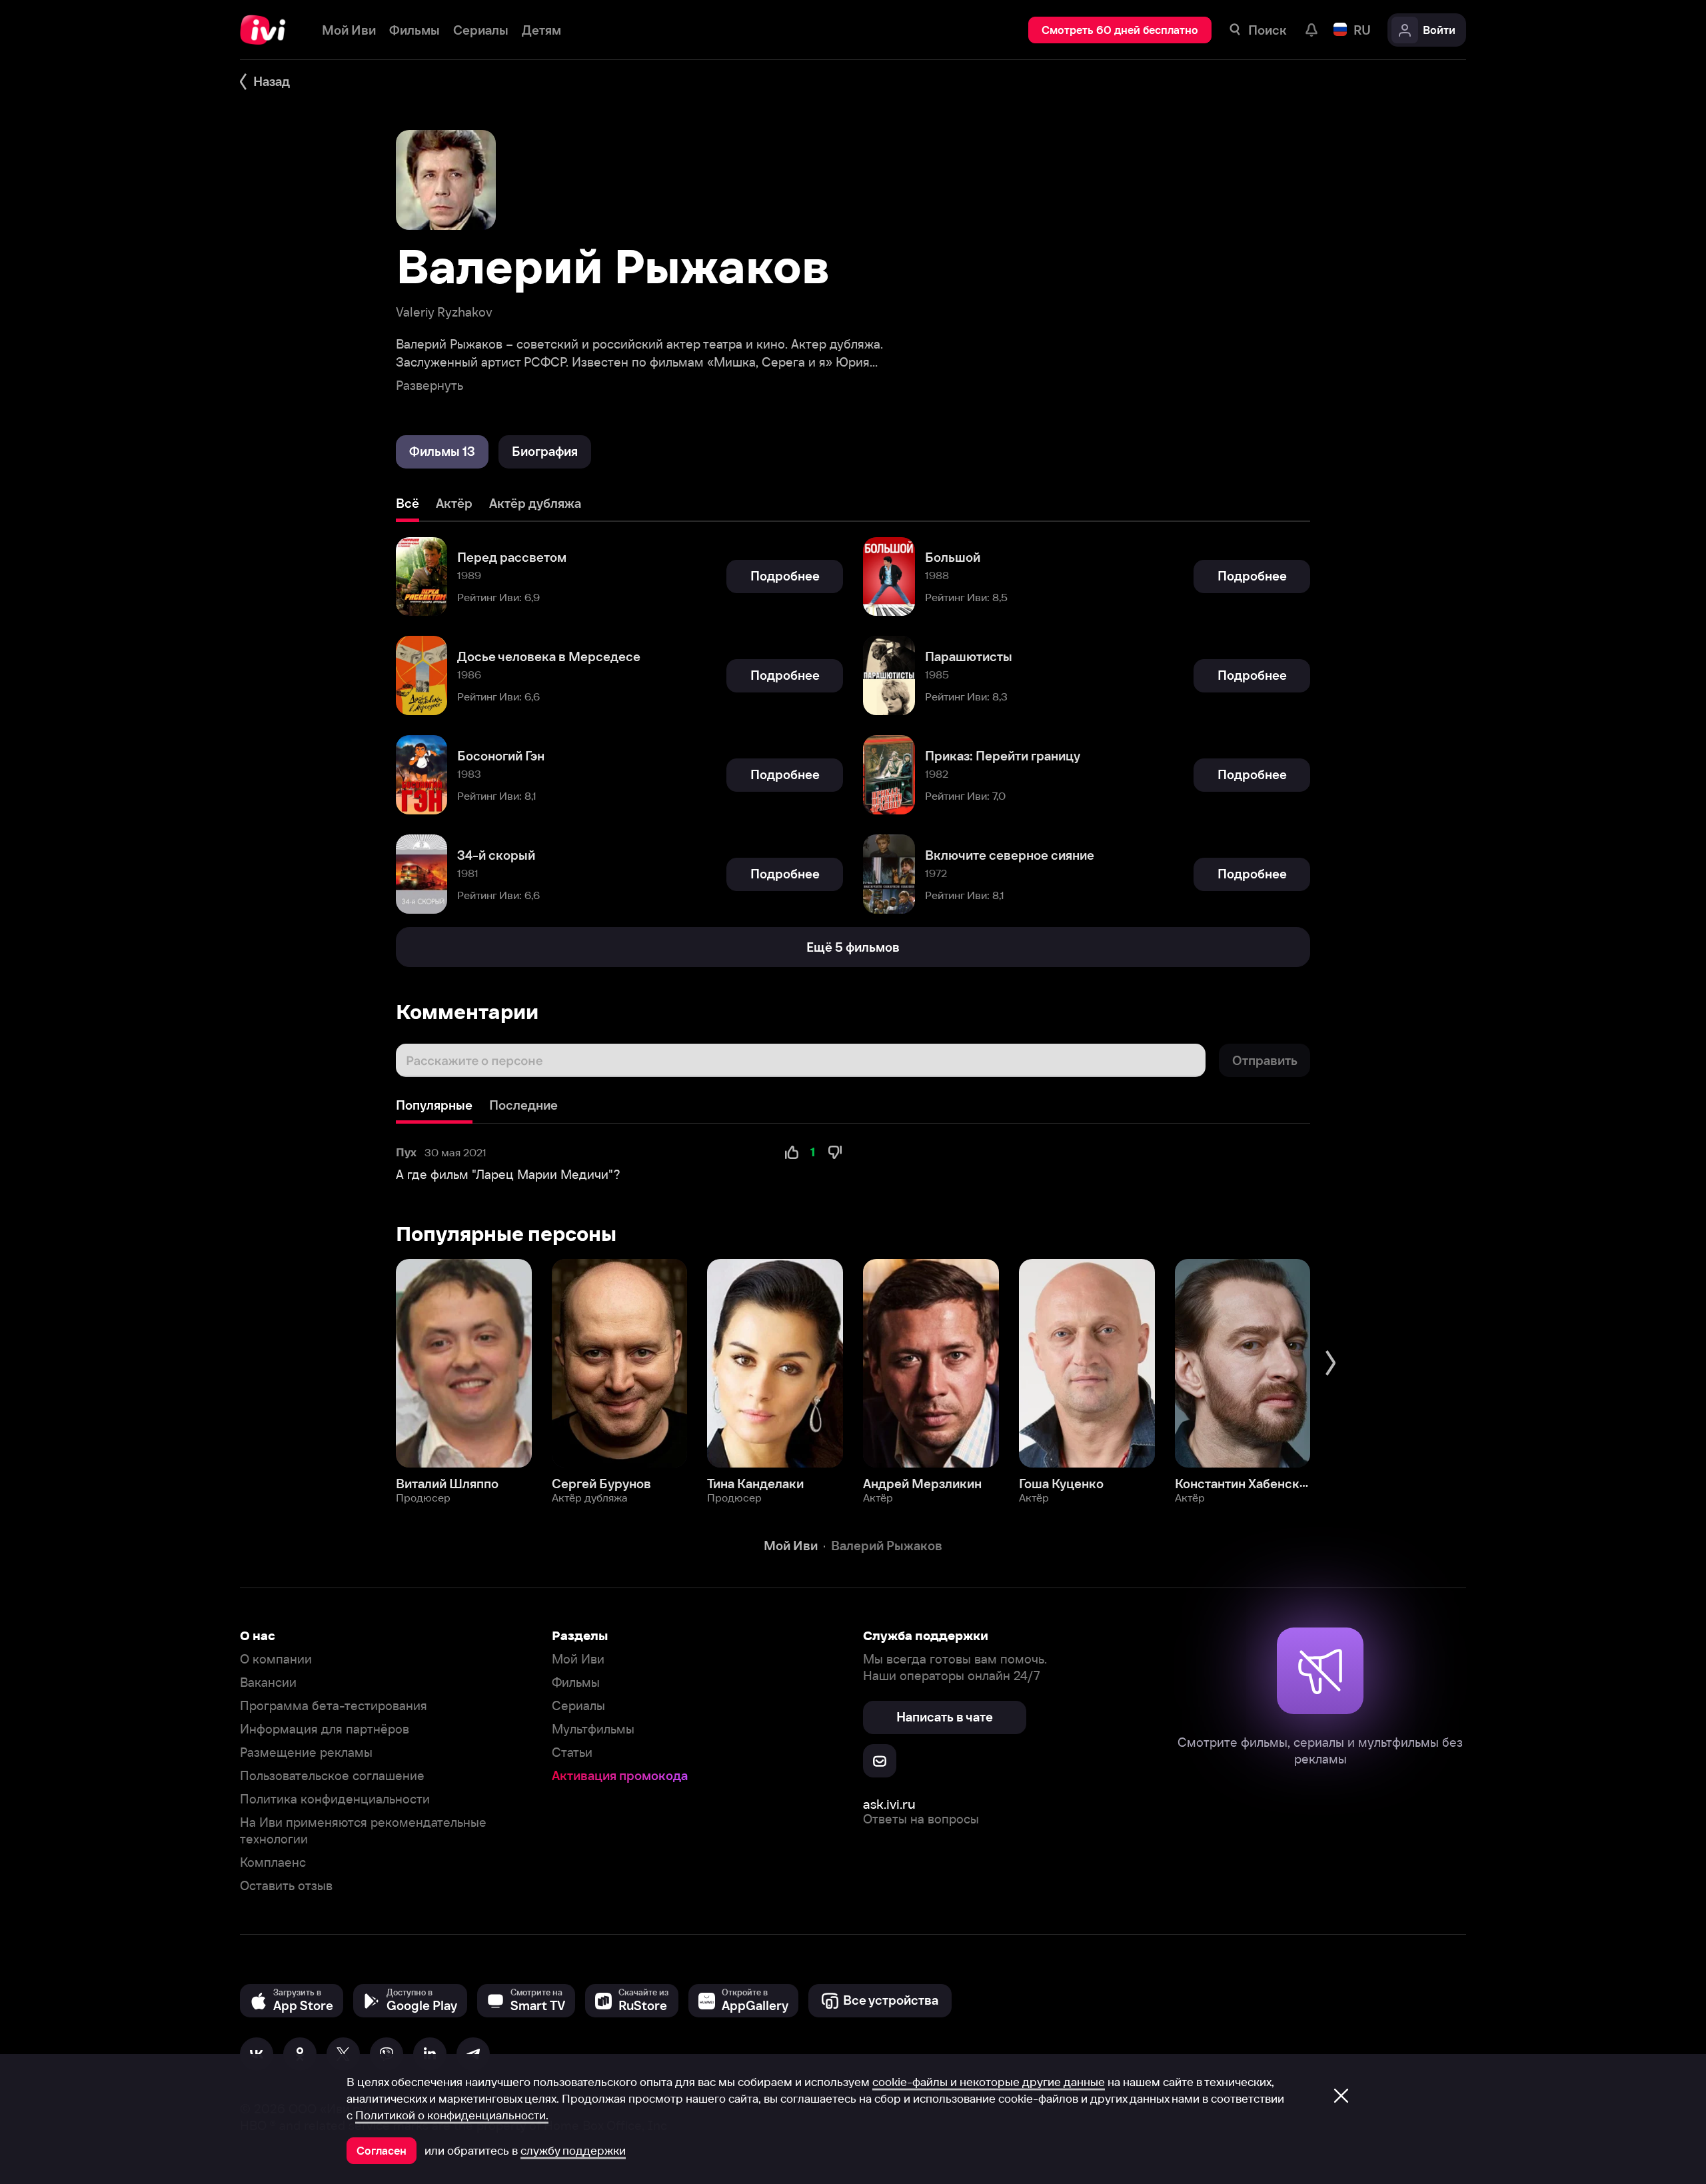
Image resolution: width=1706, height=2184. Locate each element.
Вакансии (268, 1682)
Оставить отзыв (286, 1886)
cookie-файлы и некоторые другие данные (989, 2082)
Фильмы (576, 1682)
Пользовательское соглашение (332, 1776)
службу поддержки (573, 2151)
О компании (276, 1659)
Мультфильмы (593, 1729)
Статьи (572, 1752)
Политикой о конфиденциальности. (452, 2115)
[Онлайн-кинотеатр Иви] (268, 30)
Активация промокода (620, 1776)
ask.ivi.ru (889, 1804)
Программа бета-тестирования (334, 1706)
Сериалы (578, 1706)
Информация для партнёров (325, 1729)
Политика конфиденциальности (335, 1799)
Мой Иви (578, 1659)
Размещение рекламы (306, 1752)
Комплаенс (273, 1862)
